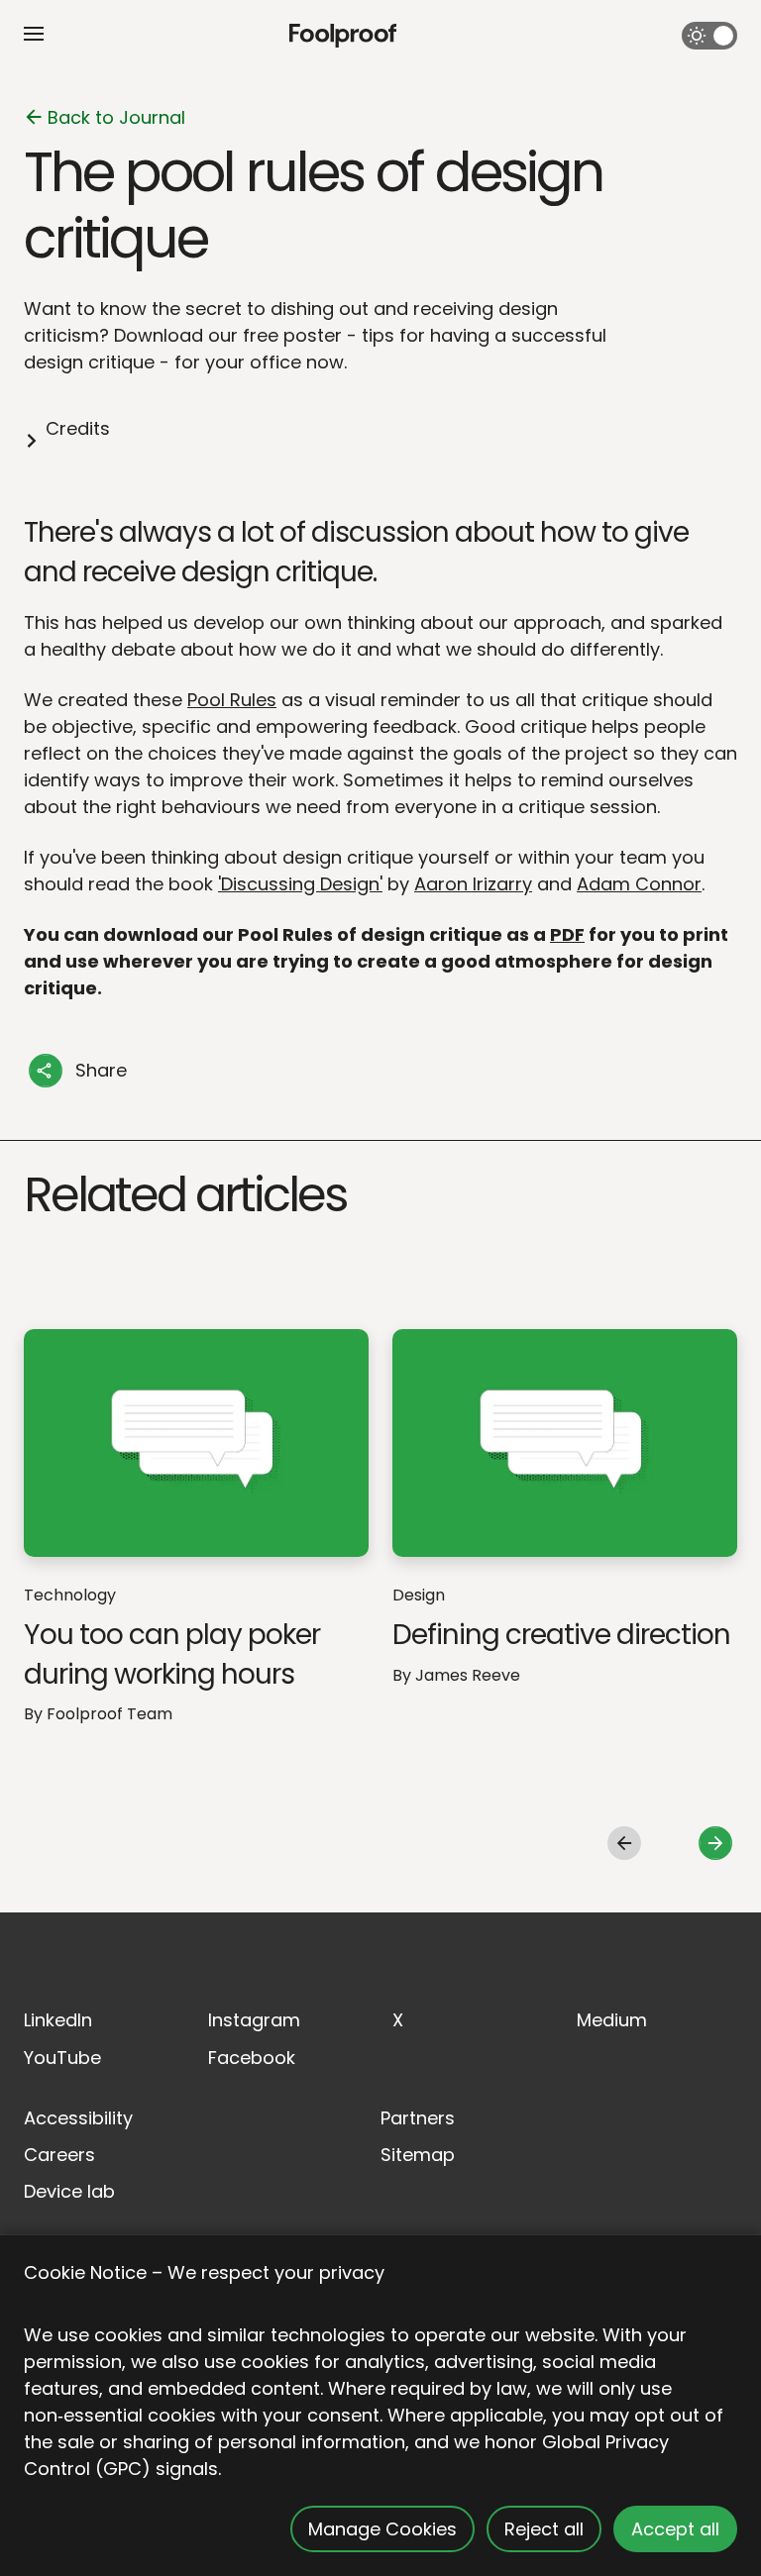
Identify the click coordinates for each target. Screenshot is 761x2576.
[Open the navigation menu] (34, 34)
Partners (418, 2118)
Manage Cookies (382, 2529)
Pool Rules (232, 700)
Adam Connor (639, 884)
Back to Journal (116, 117)
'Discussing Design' (300, 884)
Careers (59, 2155)
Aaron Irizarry (473, 884)
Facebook (252, 2058)
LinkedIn (58, 2020)
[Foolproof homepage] (343, 36)
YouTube (62, 2058)
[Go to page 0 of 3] (624, 1844)
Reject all (544, 2529)
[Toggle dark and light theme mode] (709, 36)
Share (101, 1070)
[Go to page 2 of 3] (715, 1844)
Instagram (254, 2020)
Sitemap (418, 2155)
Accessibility (78, 2118)
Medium (612, 2020)
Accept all (675, 2529)
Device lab (69, 2191)
